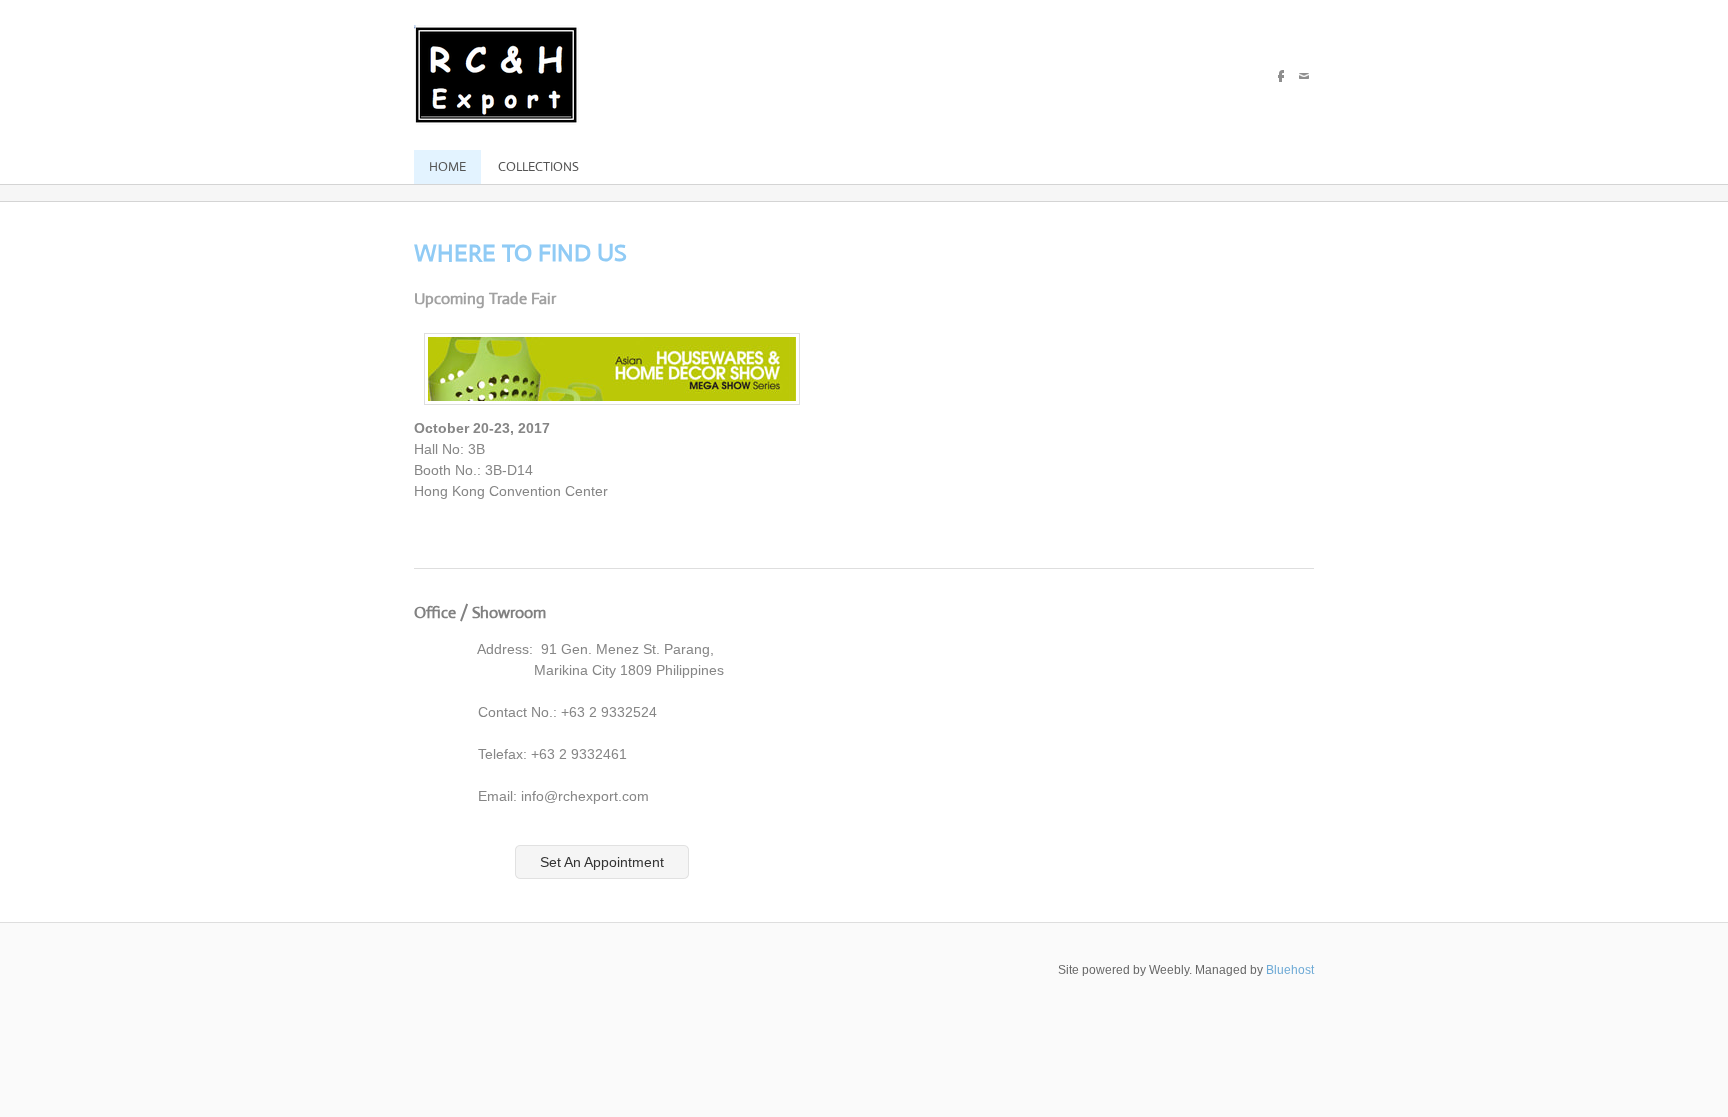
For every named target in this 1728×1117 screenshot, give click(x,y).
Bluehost (1290, 970)
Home (447, 166)
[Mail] (1304, 76)
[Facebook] (1281, 76)
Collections (538, 166)
